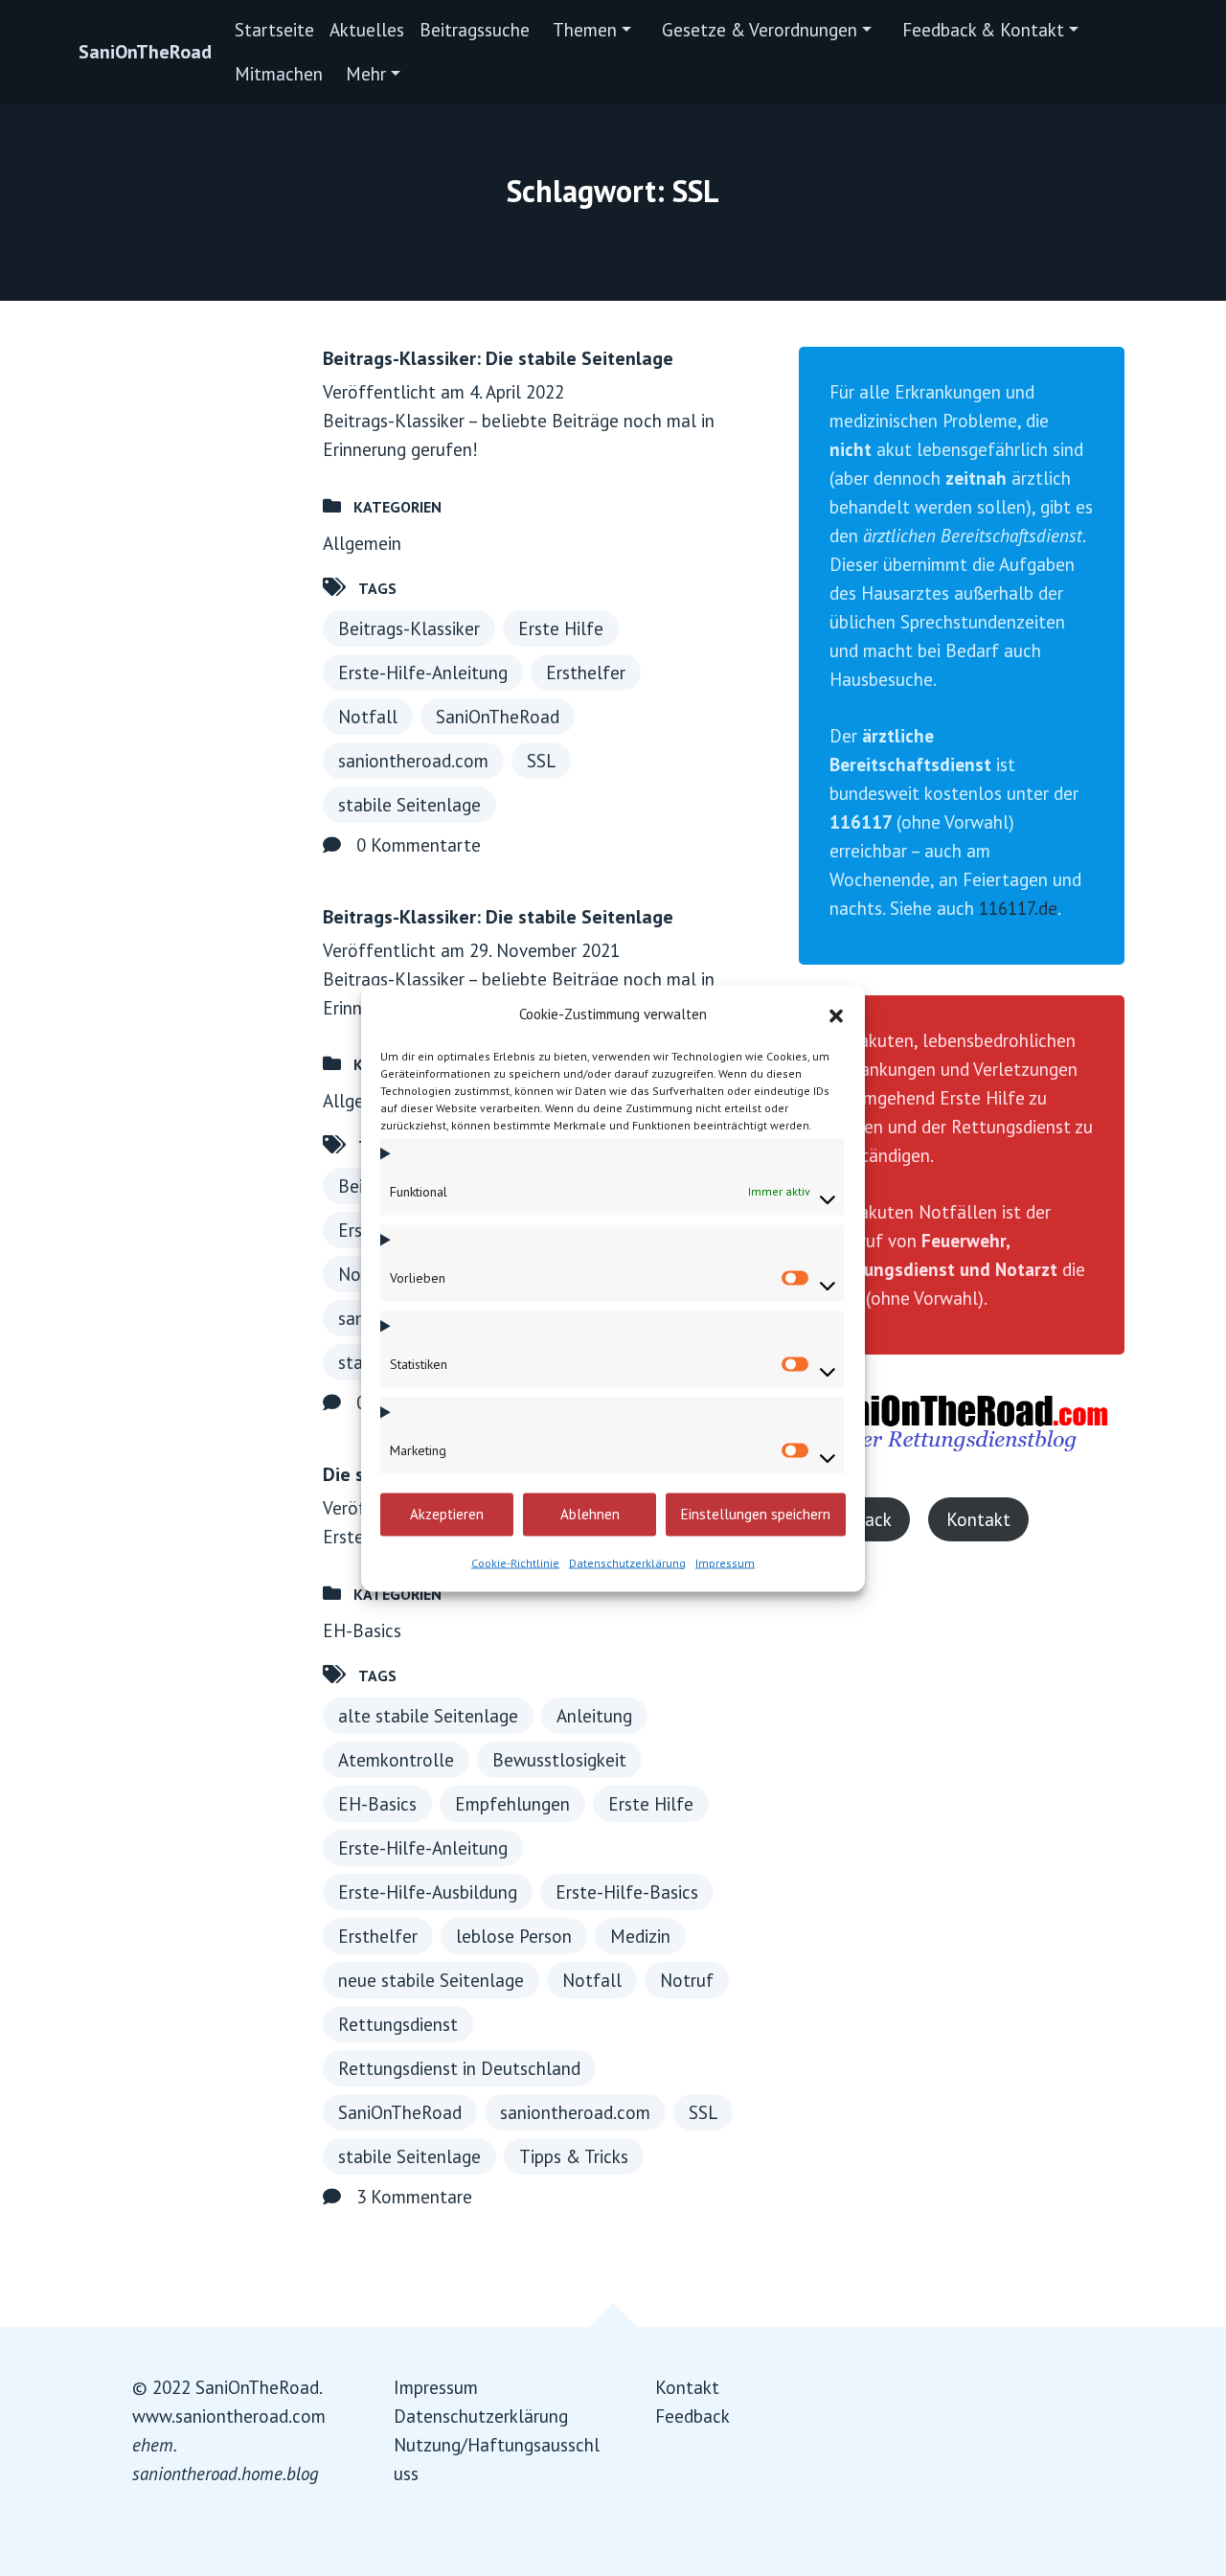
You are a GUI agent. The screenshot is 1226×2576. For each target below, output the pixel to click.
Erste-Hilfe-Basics (627, 1892)
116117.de (1018, 908)
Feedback (692, 2416)
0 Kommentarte (419, 845)
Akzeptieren (447, 1514)
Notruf (687, 1980)
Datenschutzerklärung (627, 1562)
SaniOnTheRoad (145, 52)
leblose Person (514, 1936)
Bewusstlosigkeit (559, 1760)
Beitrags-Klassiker (409, 628)
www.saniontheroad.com (229, 2416)
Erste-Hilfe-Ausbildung (428, 1892)
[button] (836, 1014)
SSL (541, 761)
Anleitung (594, 1716)
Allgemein (362, 543)
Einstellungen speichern (756, 1514)
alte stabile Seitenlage (428, 1716)
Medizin (640, 1936)
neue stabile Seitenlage (431, 1980)
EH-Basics (362, 1630)
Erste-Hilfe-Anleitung (423, 672)
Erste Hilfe (561, 628)
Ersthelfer (586, 672)
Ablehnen (590, 1514)
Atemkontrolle (396, 1760)
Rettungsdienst (398, 2024)
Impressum (725, 1562)
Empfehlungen (512, 1804)
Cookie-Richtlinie (515, 1562)
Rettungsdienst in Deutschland (459, 2068)
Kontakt (978, 1519)
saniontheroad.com (413, 761)
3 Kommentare (414, 2197)
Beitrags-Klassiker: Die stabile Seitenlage (498, 358)
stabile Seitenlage (409, 805)
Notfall (368, 717)
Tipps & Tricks (574, 2156)
